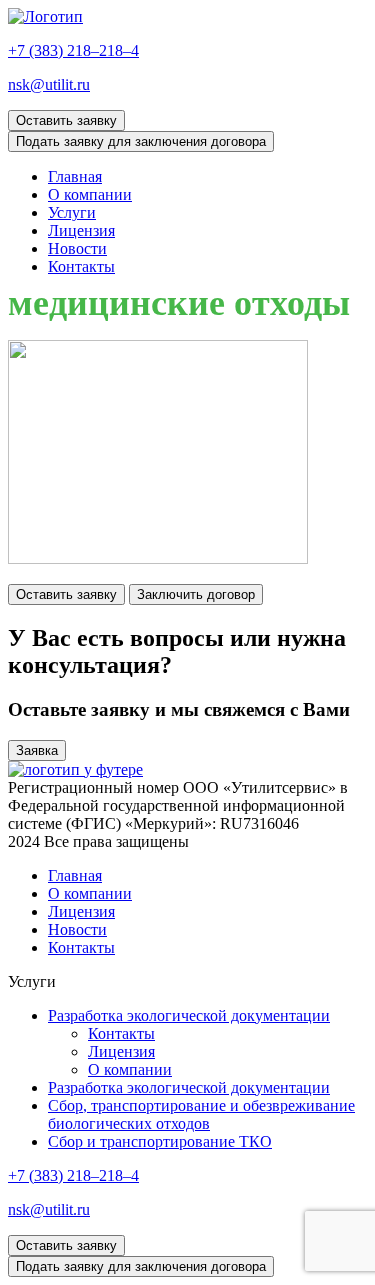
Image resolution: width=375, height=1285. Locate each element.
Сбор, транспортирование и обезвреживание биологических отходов (201, 1114)
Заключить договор (196, 594)
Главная (75, 176)
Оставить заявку (66, 120)
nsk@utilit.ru (49, 84)
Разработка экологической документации (189, 1015)
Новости (77, 248)
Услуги (72, 212)
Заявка (37, 750)
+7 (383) (73, 50)
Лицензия (81, 230)
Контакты (81, 266)
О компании (90, 194)
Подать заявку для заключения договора (141, 141)
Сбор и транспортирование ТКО (160, 1141)
